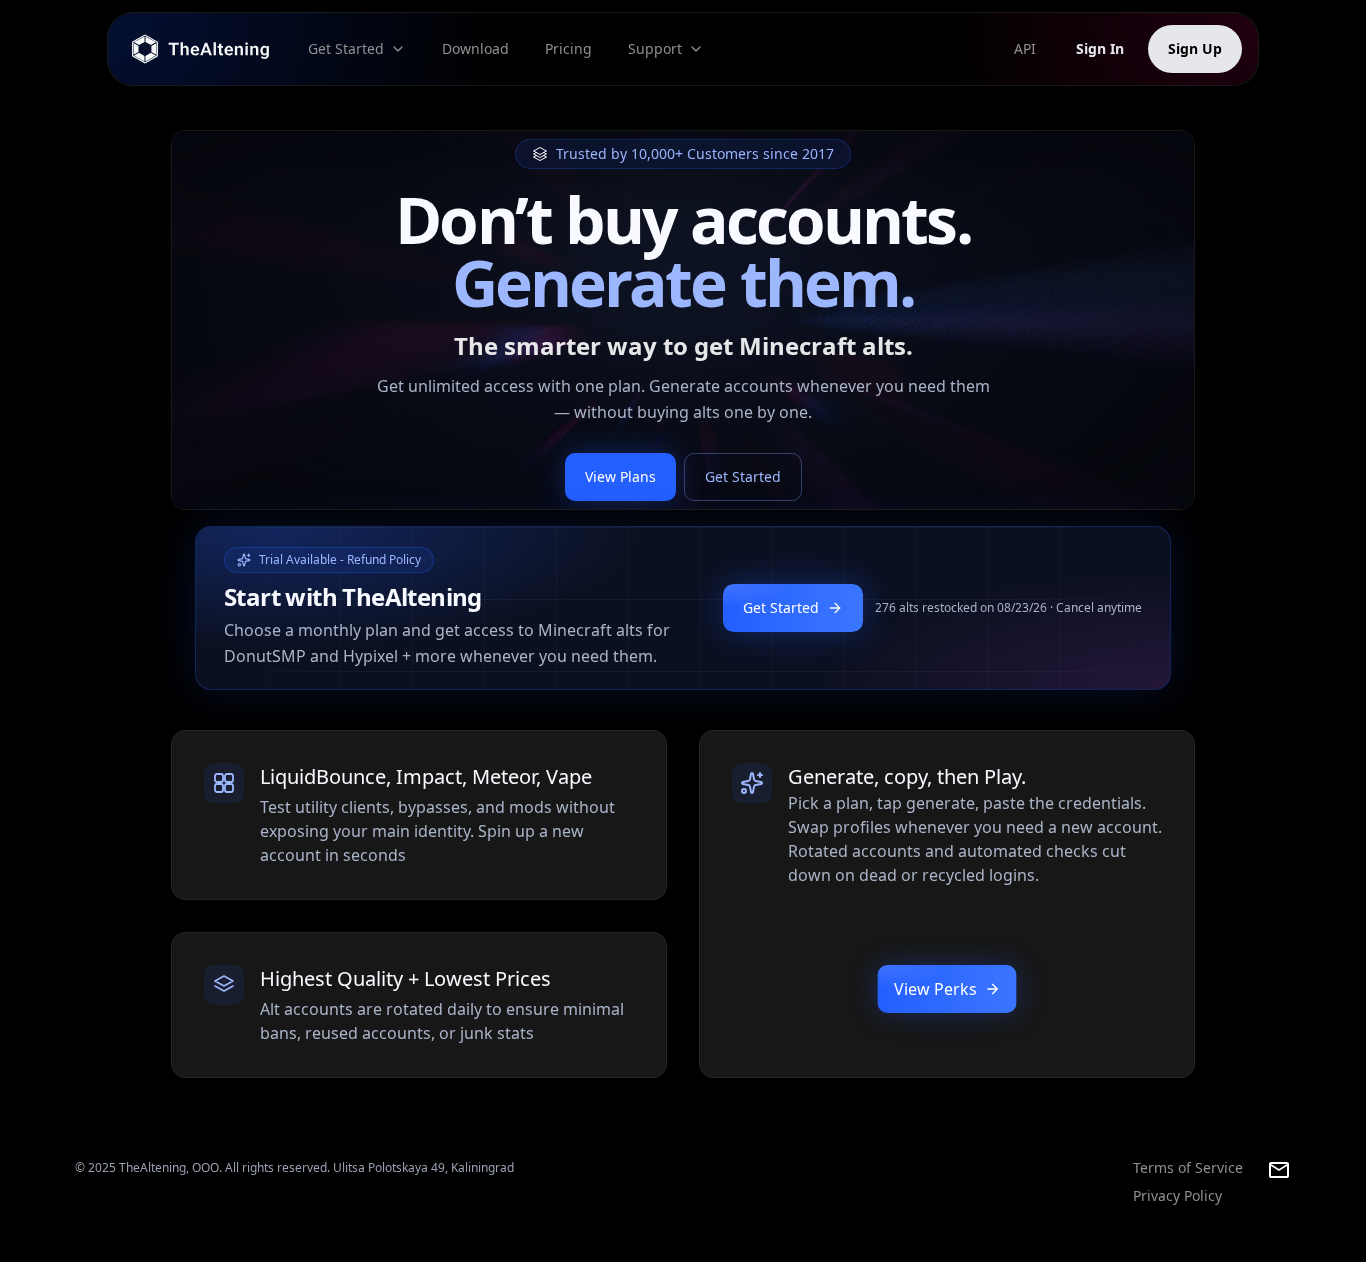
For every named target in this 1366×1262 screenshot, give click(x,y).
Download (475, 48)
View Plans (620, 476)
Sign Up (1195, 48)
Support (655, 48)
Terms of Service (1188, 1167)
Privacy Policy (1177, 1195)
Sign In (1100, 48)
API (1025, 48)
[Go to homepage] (202, 49)
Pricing (568, 48)
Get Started (346, 48)
